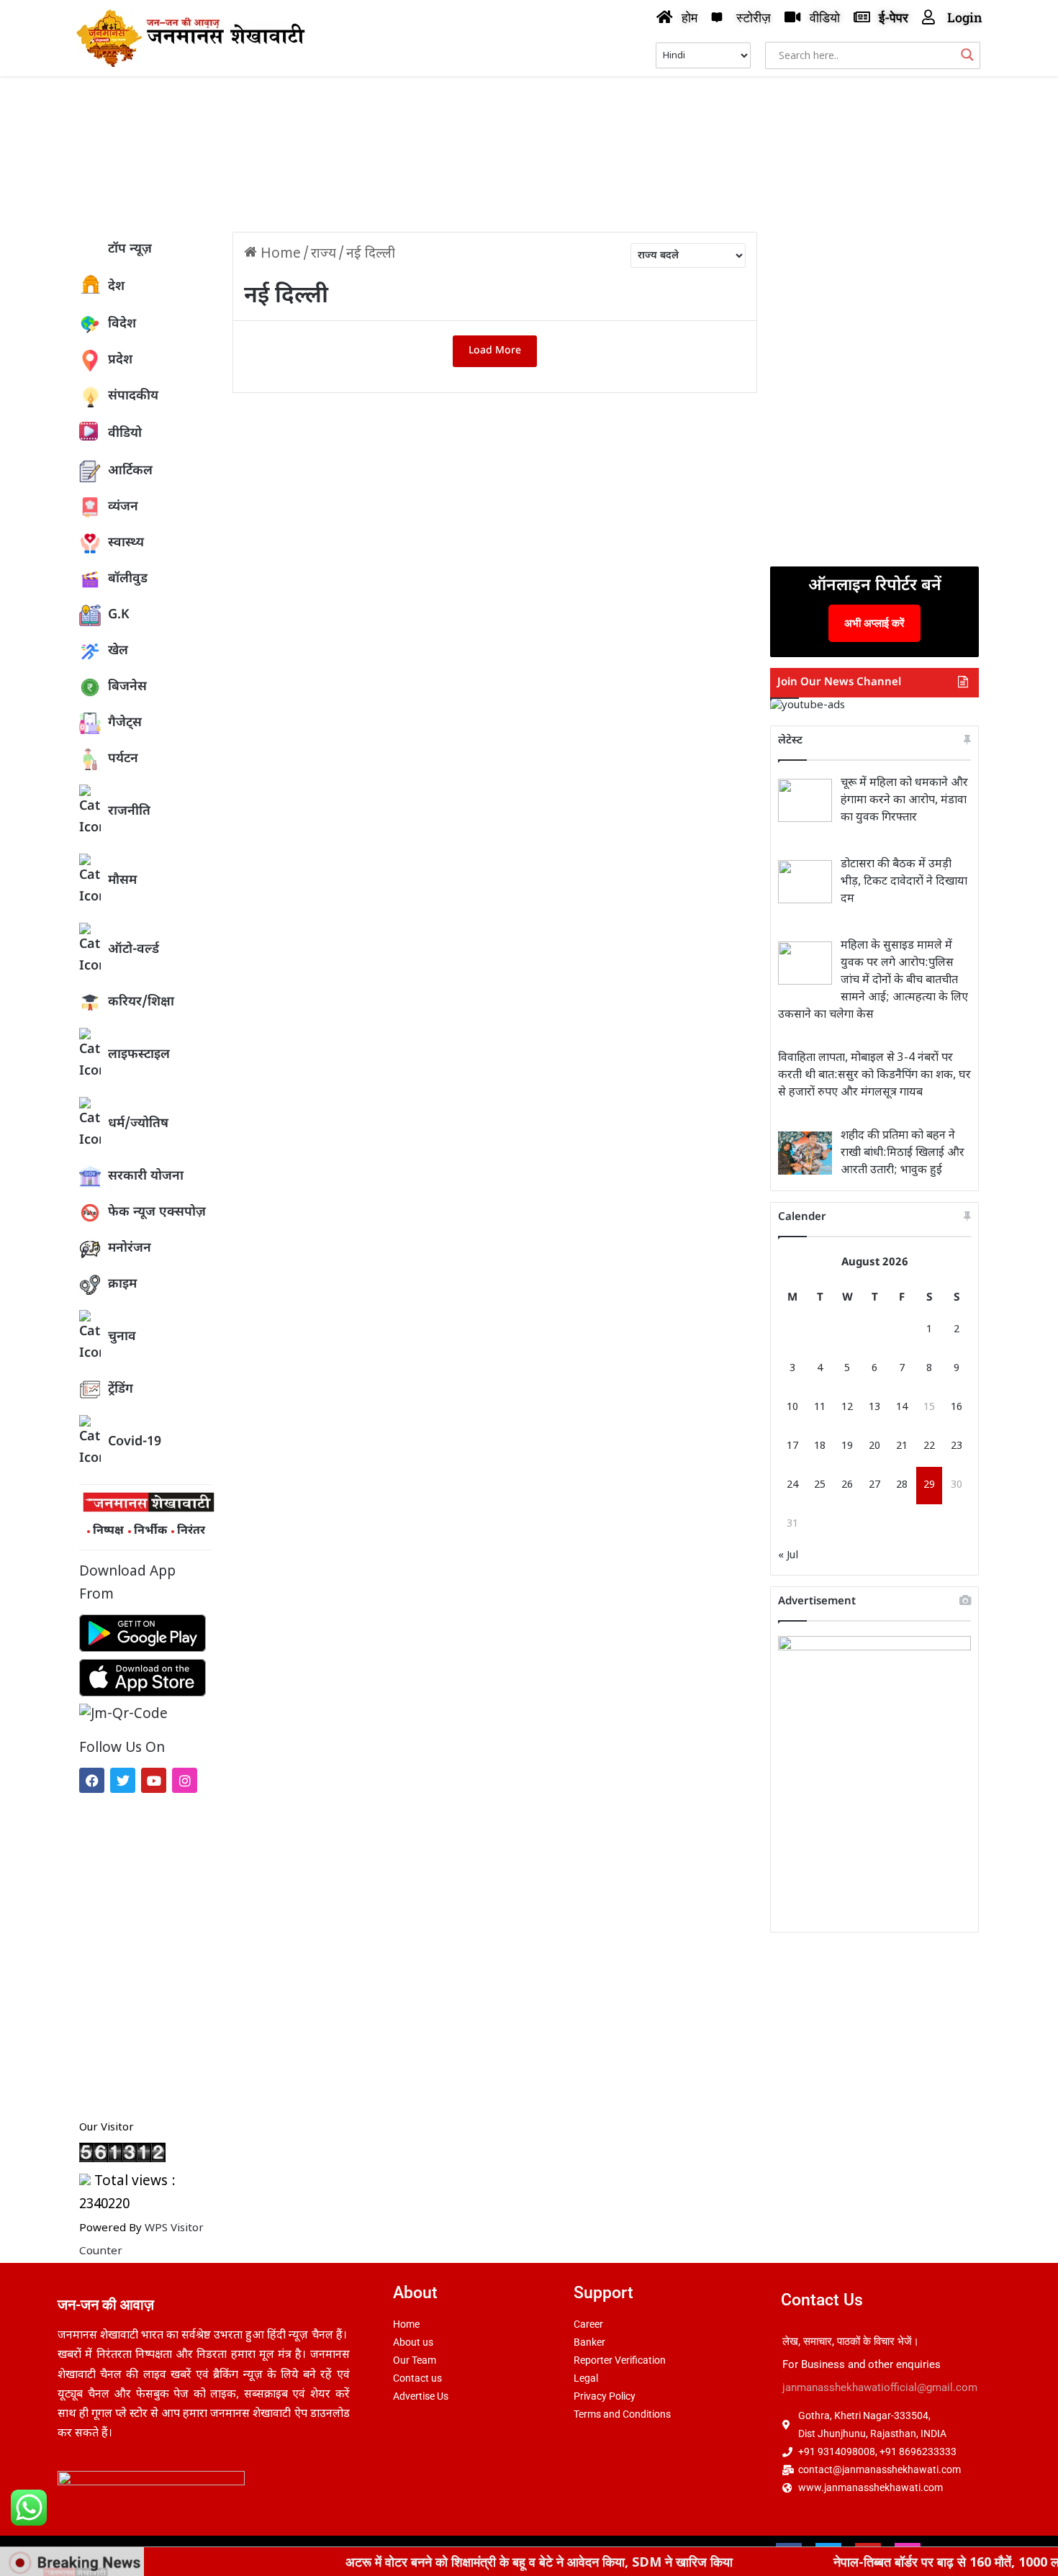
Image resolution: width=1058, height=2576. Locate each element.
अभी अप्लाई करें (874, 623)
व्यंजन (123, 507)
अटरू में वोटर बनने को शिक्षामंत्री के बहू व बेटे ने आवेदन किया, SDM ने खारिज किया (472, 2562)
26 (847, 1485)
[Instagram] (185, 1780)
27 (874, 1485)
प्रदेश (120, 360)
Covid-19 (135, 1442)
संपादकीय (133, 396)
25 (820, 1485)
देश (116, 287)
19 (847, 1446)
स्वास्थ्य (126, 543)
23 (957, 1446)
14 (902, 1407)
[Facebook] (92, 1780)
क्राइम (122, 1284)
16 (957, 1407)
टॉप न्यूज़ (130, 249)
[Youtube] (154, 1780)
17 (792, 1446)
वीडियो (125, 434)
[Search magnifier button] (967, 55)
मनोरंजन (130, 1248)
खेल (118, 651)
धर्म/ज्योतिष (138, 1124)
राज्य (324, 254)
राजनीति (129, 812)
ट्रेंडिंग (121, 1389)
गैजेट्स (125, 723)
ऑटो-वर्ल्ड (134, 950)
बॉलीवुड (128, 579)
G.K (119, 615)
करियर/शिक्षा (141, 1002)
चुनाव (122, 1337)
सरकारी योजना (146, 1176)
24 (792, 1485)
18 (820, 1446)
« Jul (788, 1556)
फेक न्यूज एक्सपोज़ (157, 1212)
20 (874, 1446)
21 (902, 1446)
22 (929, 1446)
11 (820, 1407)
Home (279, 254)
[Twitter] (123, 1780)
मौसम (122, 881)
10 (792, 1407)
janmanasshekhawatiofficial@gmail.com (880, 2387)
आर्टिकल (130, 471)
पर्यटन (123, 759)
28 (902, 1485)
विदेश (122, 324)
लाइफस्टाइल (139, 1055)
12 (847, 1407)
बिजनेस (127, 687)
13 (874, 1407)
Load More (495, 351)
